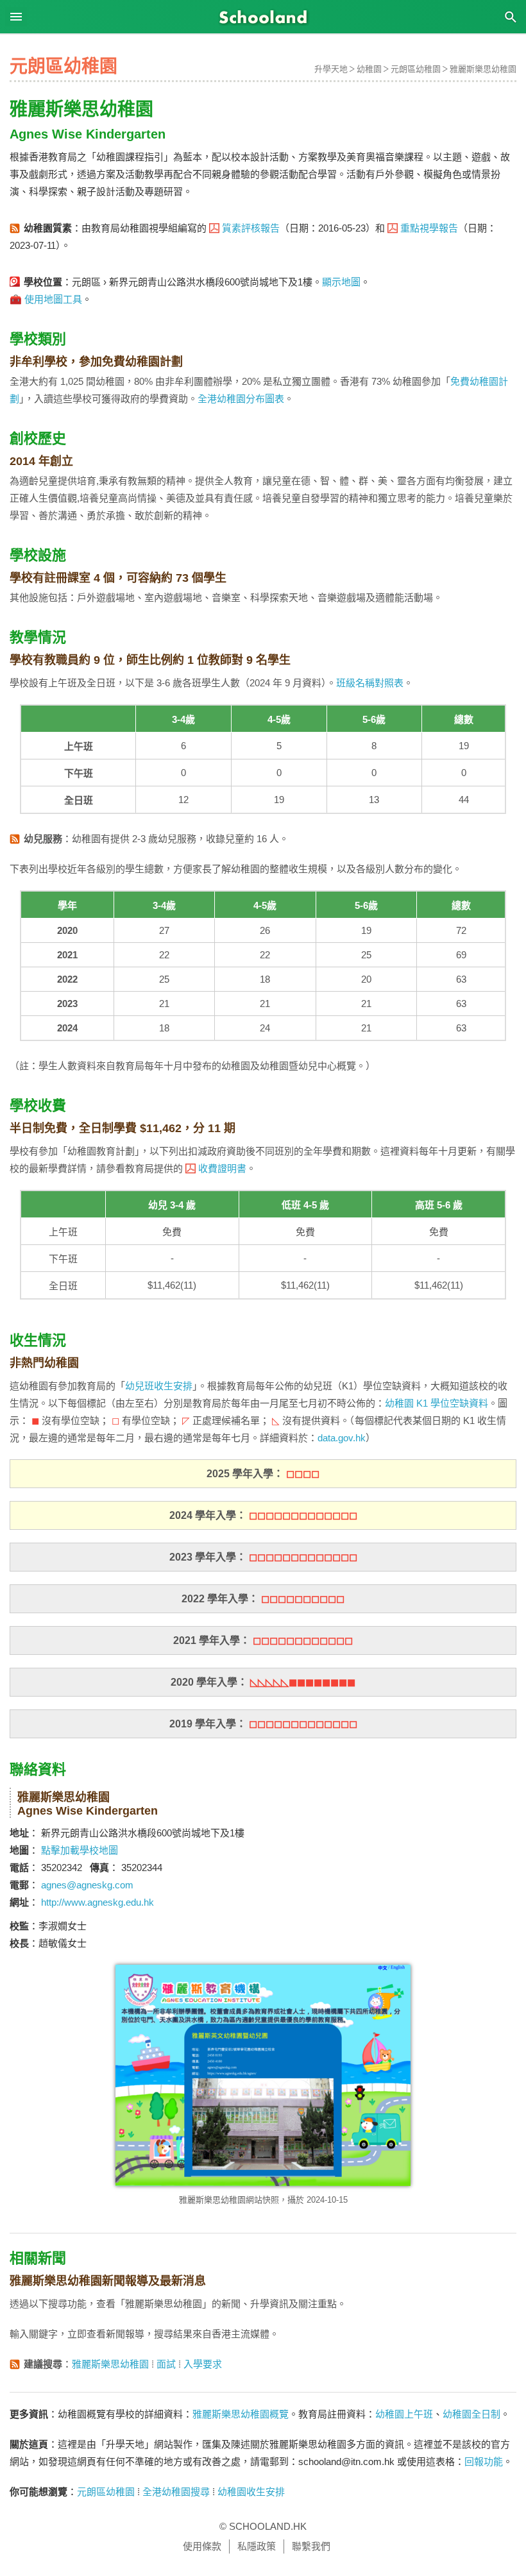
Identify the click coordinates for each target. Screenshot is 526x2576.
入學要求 (203, 2364)
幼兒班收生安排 (159, 1386)
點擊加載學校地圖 (80, 1850)
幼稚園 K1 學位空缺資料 (437, 1403)
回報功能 (484, 2462)
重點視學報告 (429, 228)
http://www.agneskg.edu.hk (98, 1902)
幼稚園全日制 (471, 2414)
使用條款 (202, 2546)
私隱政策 (257, 2546)
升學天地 (331, 69)
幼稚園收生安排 (251, 2492)
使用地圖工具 (53, 299)
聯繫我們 (311, 2546)
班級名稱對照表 (370, 683)
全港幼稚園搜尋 (176, 2492)
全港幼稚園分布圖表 (241, 399)
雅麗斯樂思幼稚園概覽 (241, 2414)
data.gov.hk (342, 1438)
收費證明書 (222, 1168)
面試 (166, 2364)
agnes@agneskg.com (87, 1885)
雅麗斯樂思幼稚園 (483, 69)
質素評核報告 (251, 228)
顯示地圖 (341, 282)
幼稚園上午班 (404, 2414)
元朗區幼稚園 (416, 69)
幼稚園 (369, 69)
